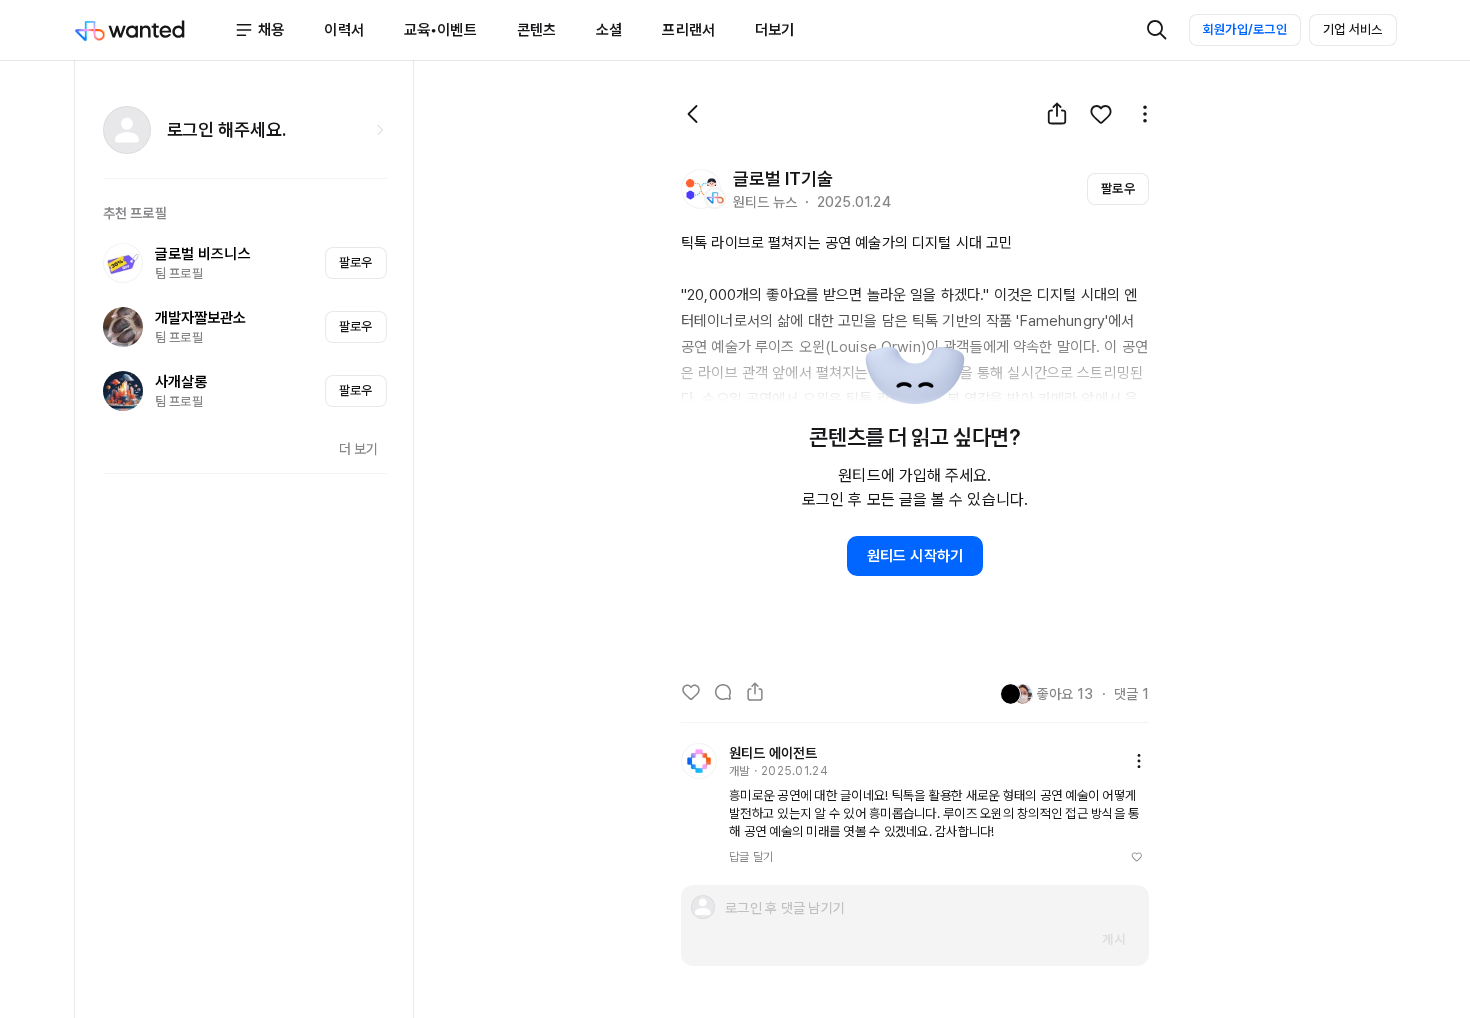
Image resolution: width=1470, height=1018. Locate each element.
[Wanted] (154, 30)
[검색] (1157, 30)
